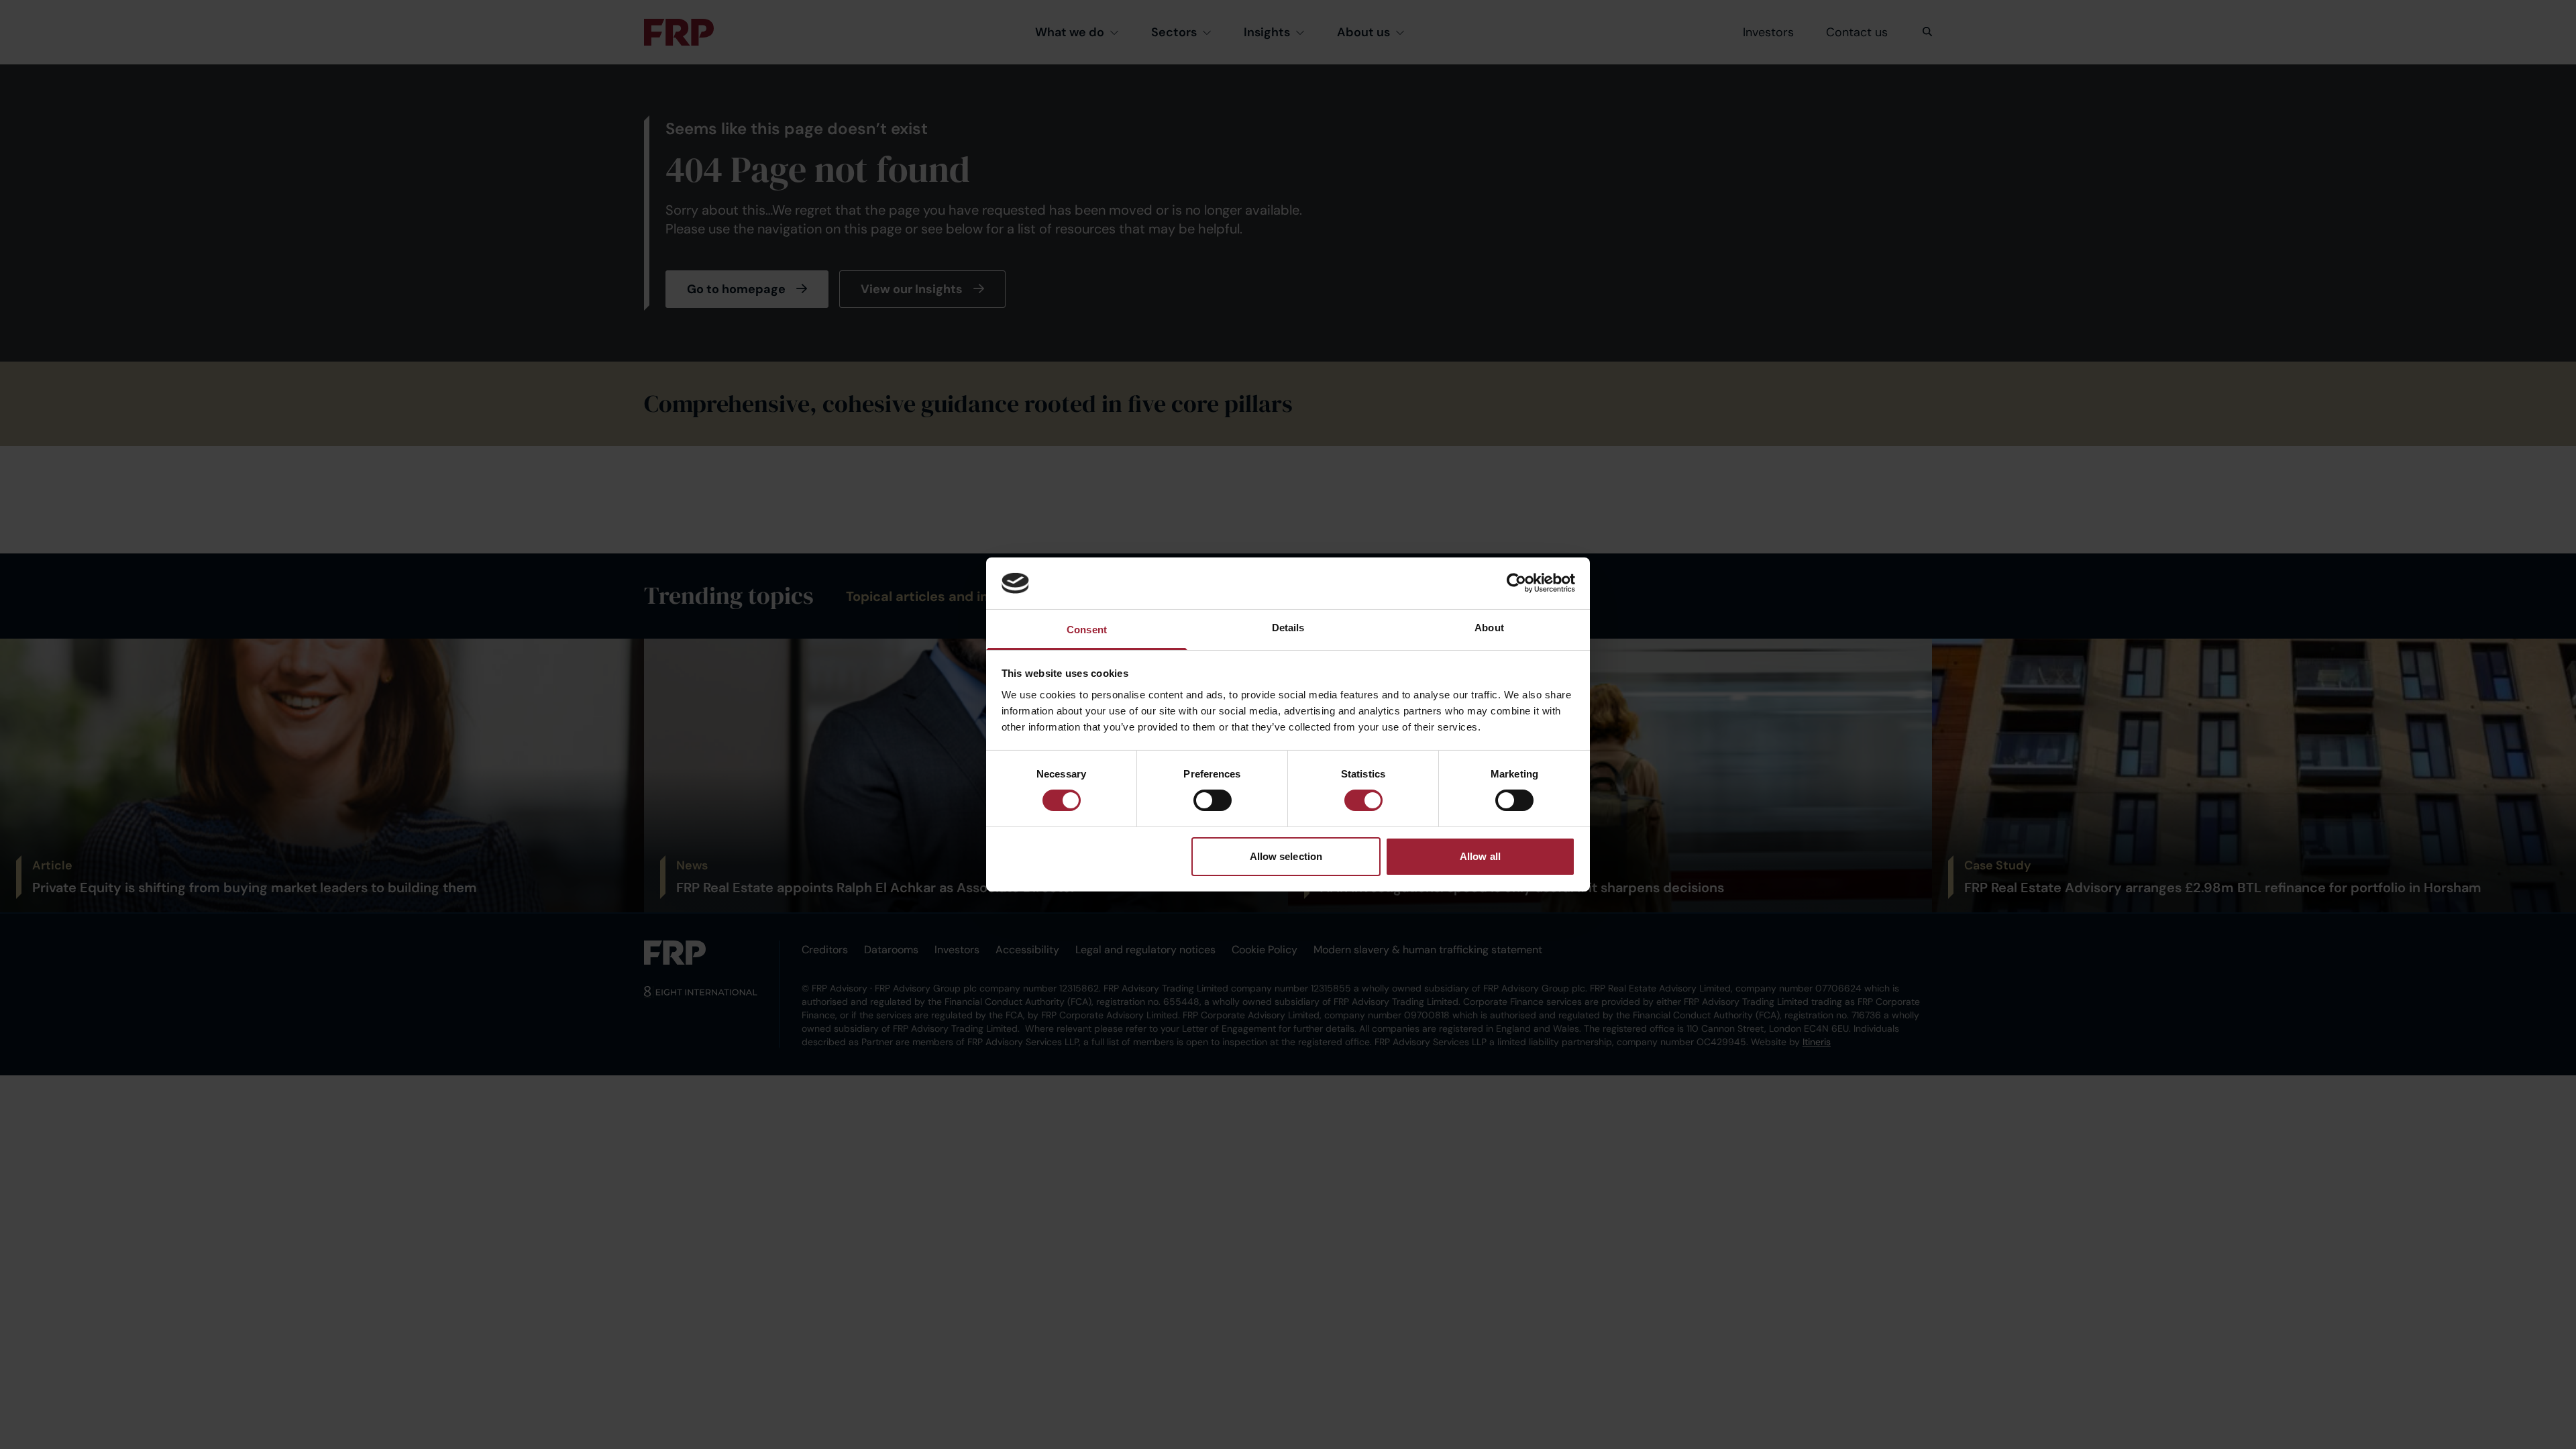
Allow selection (1286, 856)
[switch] (1213, 800)
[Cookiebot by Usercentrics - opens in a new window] (1516, 583)
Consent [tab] (1087, 630)
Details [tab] (1288, 628)
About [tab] (1489, 628)
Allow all (1480, 856)
